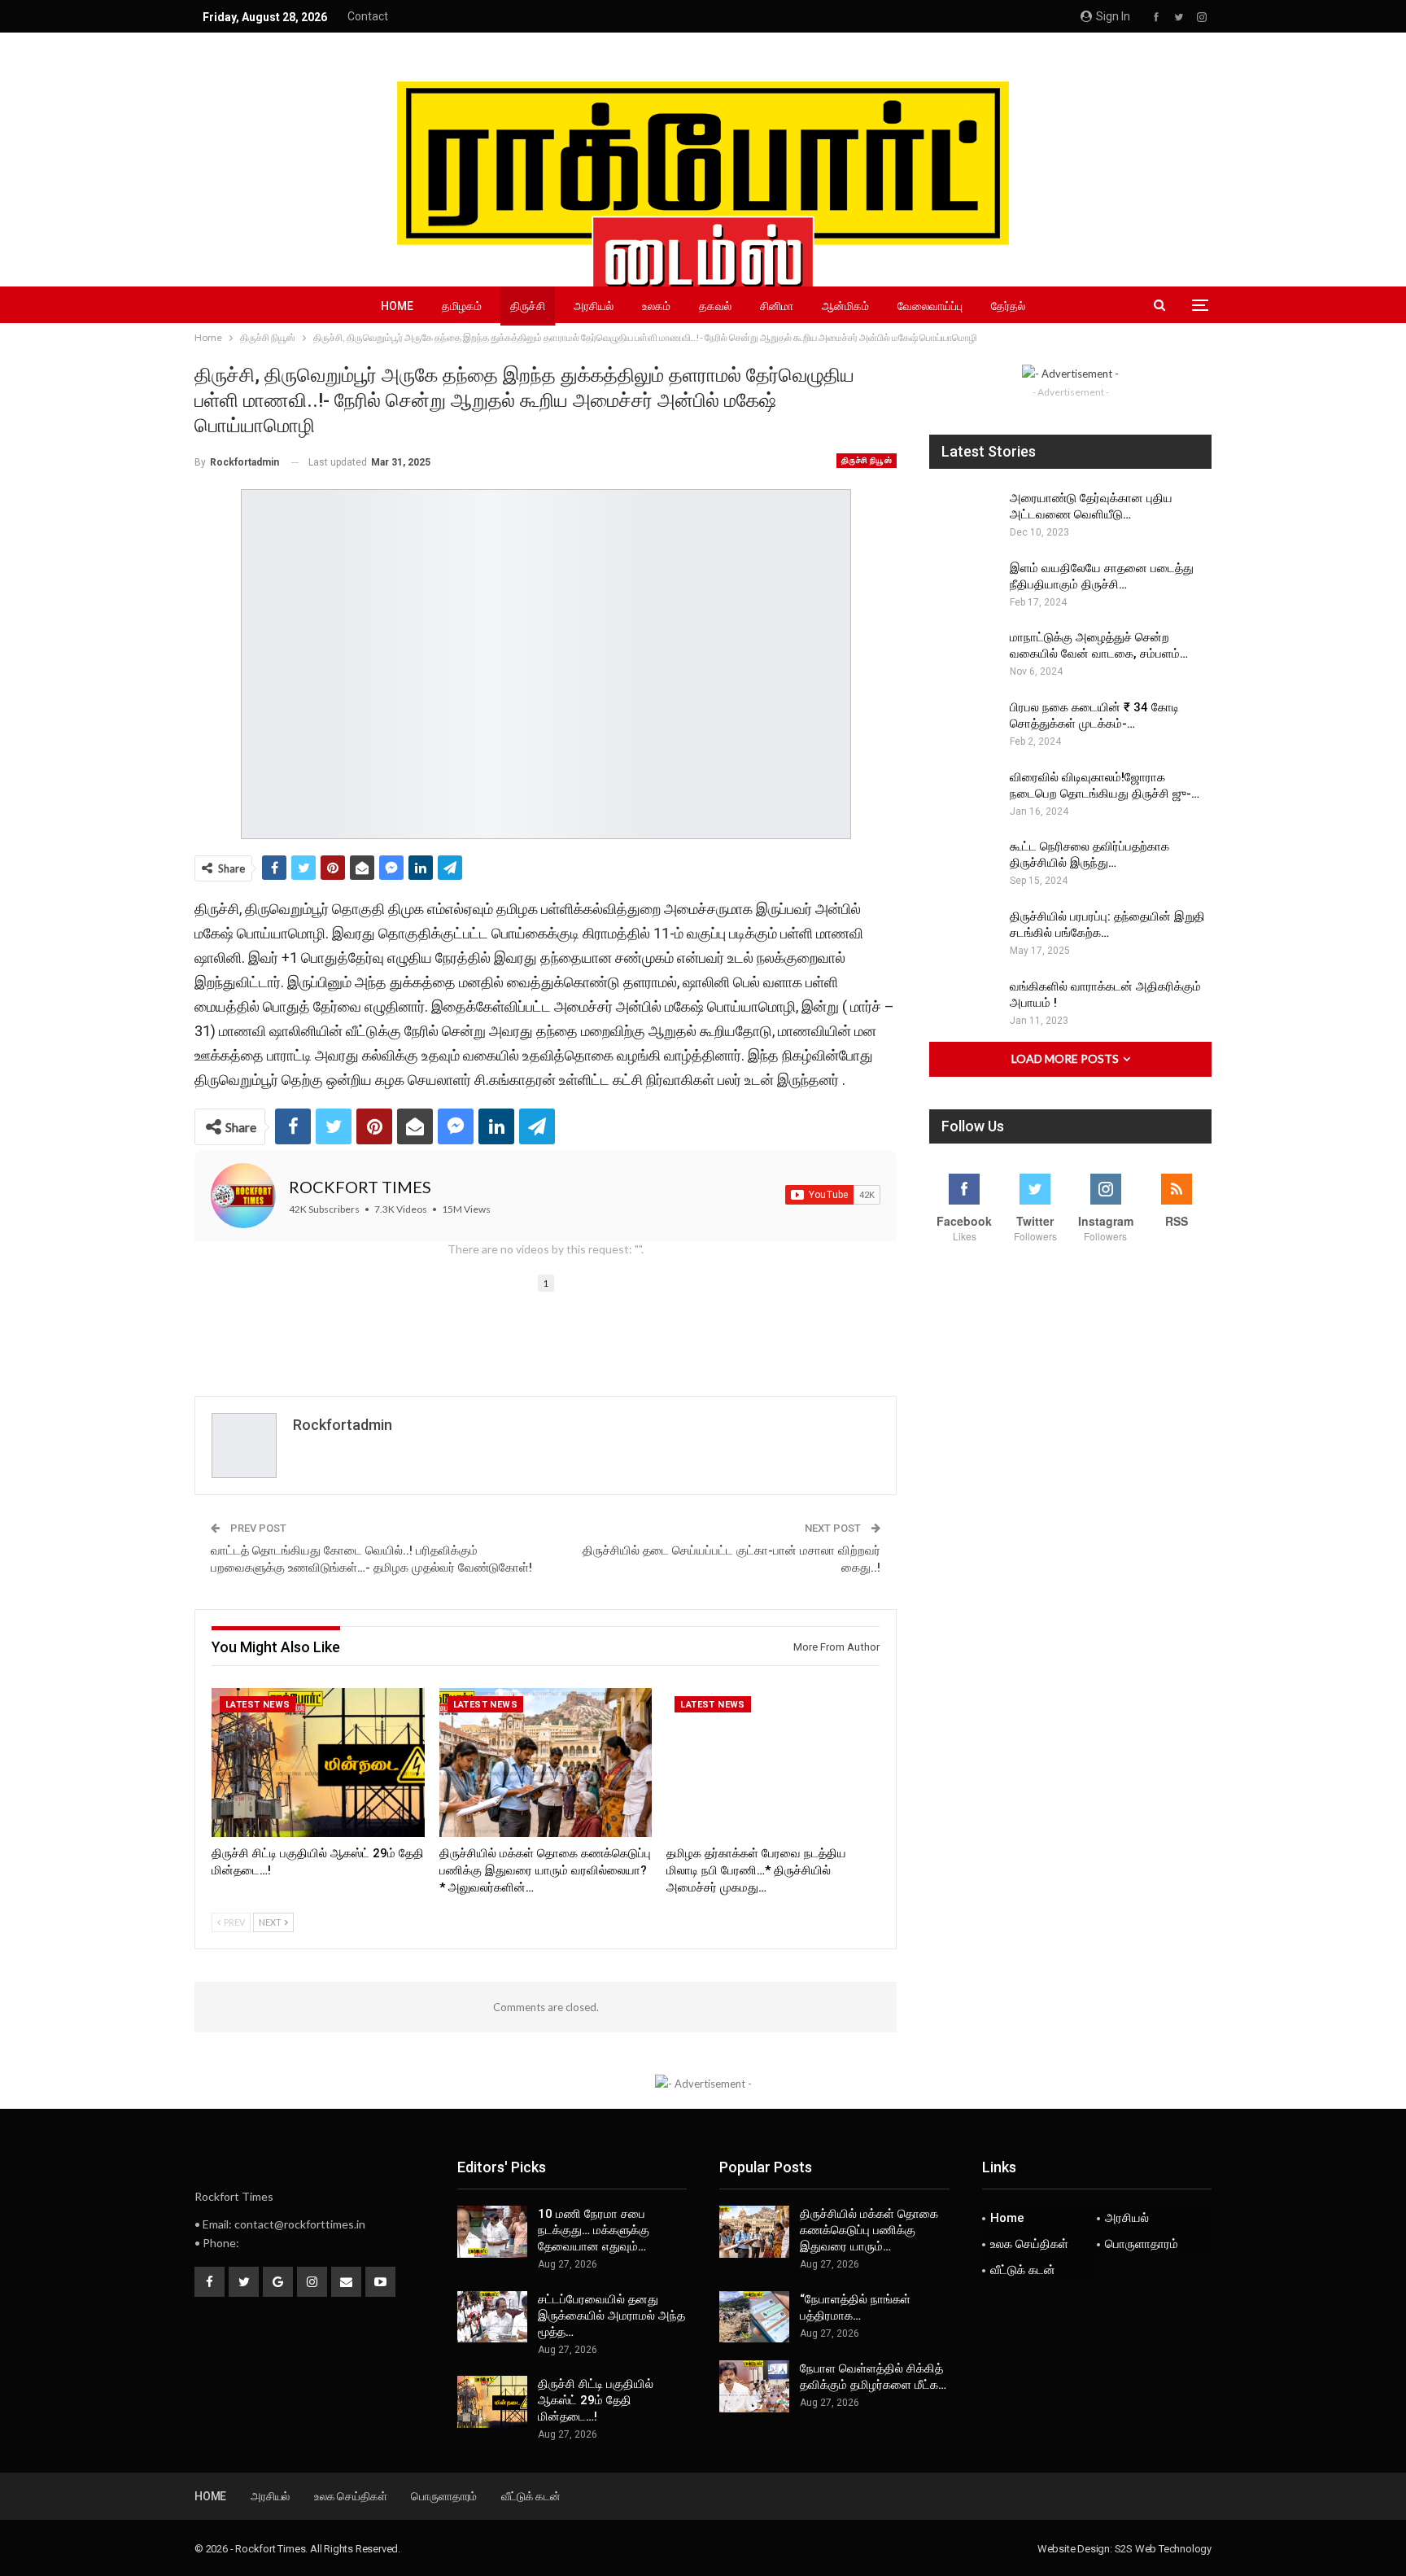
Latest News (258, 1705)
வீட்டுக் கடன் (1023, 2270)
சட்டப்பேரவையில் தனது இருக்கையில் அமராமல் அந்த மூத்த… (611, 2316)
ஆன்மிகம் (845, 306)
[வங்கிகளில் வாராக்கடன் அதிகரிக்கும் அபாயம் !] (964, 1004)
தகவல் (715, 306)
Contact (368, 16)
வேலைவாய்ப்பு (930, 306)
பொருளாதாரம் (1142, 2244)
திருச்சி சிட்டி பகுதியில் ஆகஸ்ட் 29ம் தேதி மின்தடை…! (596, 2400)
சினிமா (777, 306)
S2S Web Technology (1163, 2549)
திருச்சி (528, 306)
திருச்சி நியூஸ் (867, 460)
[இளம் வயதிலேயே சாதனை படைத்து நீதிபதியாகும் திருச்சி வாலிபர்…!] (964, 586)
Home (397, 306)
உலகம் (656, 306)
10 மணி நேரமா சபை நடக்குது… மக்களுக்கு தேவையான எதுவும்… (594, 2230)
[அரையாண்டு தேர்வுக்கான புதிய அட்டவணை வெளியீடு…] (964, 516)
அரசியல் (594, 306)
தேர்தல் (1008, 306)
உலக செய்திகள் (1029, 2244)
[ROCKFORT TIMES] (243, 1196)
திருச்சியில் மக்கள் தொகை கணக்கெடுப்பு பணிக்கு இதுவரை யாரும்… (869, 2230)
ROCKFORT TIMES (360, 1187)
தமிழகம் (462, 306)
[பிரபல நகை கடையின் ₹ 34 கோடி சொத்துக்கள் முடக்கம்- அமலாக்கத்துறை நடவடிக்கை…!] (964, 725)
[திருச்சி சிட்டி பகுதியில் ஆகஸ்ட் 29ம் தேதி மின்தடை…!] (318, 1763)
